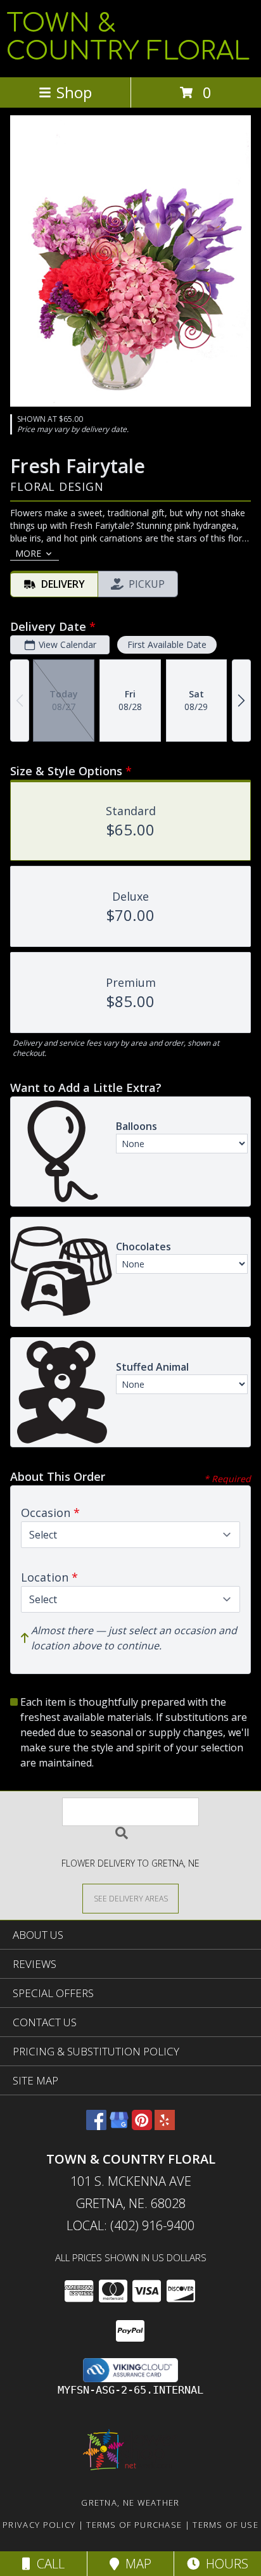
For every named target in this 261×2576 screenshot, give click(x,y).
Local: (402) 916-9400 (130, 2225)
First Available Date (167, 644)
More (28, 553)
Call (48, 2564)
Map (135, 2564)
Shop (74, 92)
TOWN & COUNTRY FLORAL (128, 37)
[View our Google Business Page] (119, 2126)
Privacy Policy (39, 2525)
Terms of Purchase (134, 2525)
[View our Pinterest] (142, 2126)
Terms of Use (226, 2525)
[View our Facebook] (96, 2126)
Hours (224, 2564)
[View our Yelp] (165, 2126)
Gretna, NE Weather (130, 2503)
